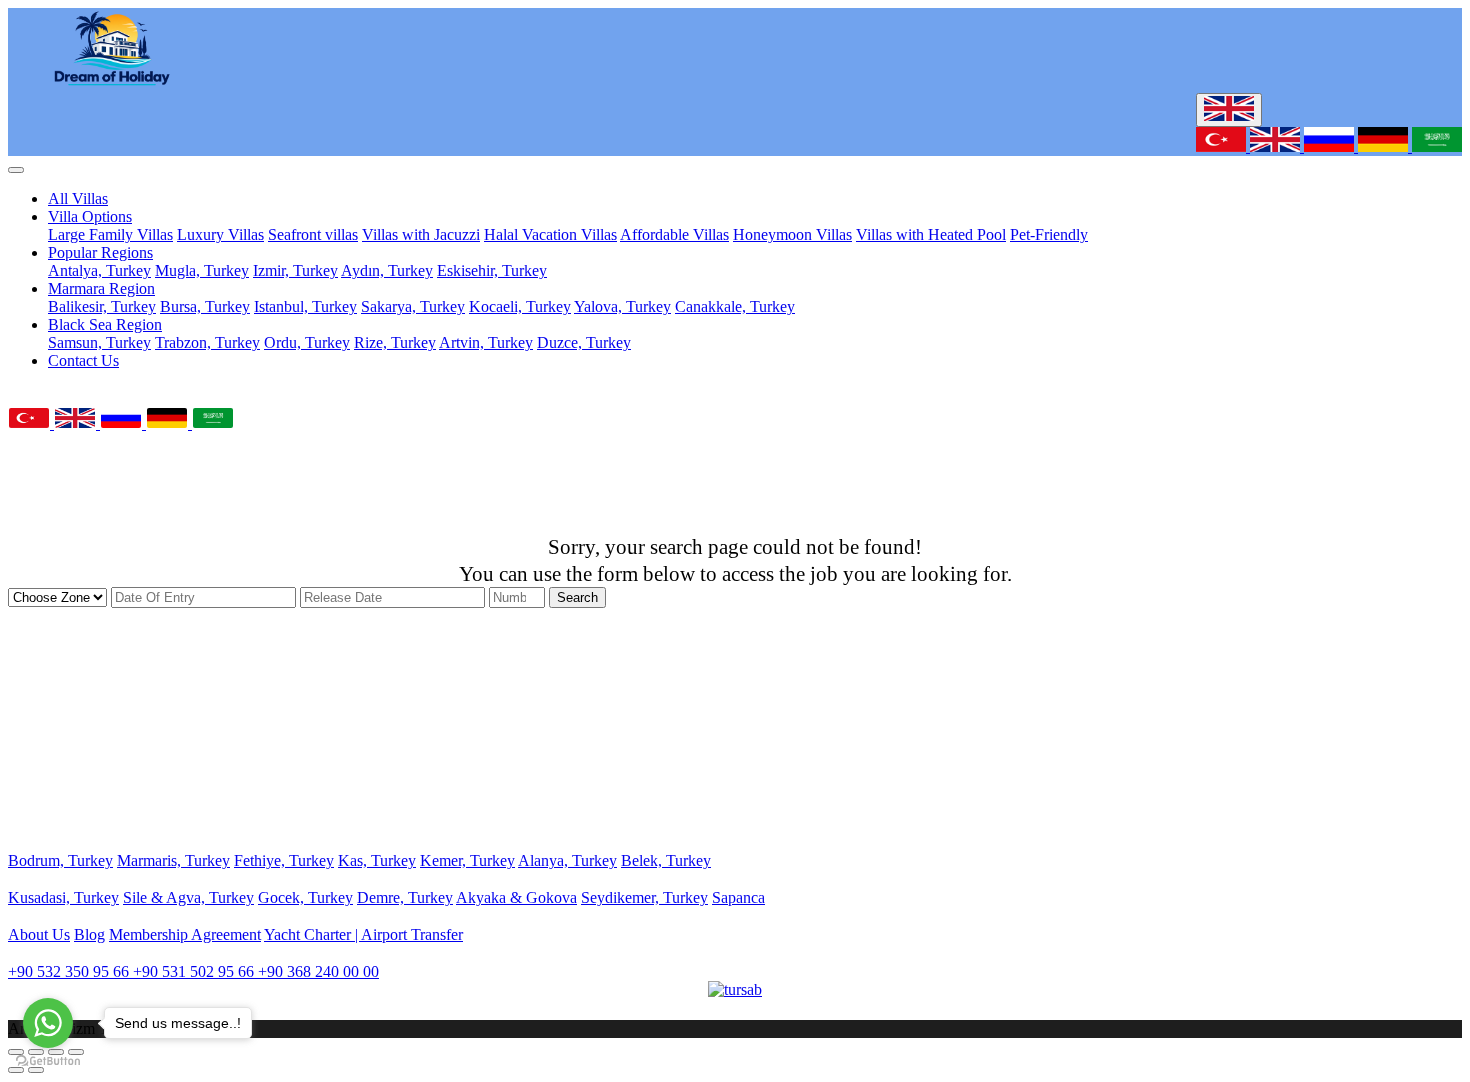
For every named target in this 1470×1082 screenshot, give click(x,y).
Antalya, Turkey (99, 270)
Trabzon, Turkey (207, 342)
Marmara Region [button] (101, 288)
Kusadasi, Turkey (63, 897)
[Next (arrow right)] (36, 1070)
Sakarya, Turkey (413, 306)
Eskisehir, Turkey (492, 270)
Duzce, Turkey (584, 342)
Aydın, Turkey (387, 270)
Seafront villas (313, 234)
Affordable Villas (674, 234)
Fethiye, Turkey (284, 860)
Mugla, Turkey (202, 270)
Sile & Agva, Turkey (188, 897)
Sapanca (738, 897)
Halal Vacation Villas (550, 234)
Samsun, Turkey (99, 342)
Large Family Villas (110, 234)
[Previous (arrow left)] (16, 1070)
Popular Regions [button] (100, 252)
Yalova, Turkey (622, 306)
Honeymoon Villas (792, 234)
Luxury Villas (220, 234)
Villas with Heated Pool (931, 234)
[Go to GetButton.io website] (48, 1061)
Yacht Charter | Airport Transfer (363, 934)
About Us (39, 934)
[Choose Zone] (59, 596)
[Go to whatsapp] (48, 1023)
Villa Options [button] (90, 216)
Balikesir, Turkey (102, 306)
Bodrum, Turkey (60, 860)
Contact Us (83, 360)
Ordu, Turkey (307, 342)
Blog (89, 934)
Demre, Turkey (405, 897)
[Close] (16, 170)
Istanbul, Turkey (305, 306)
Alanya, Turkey (567, 860)
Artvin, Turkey (486, 342)
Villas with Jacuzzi (421, 234)
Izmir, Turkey (295, 270)
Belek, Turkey (666, 860)
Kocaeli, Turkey (520, 306)
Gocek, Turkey (305, 897)
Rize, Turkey (395, 342)
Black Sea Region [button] (105, 324)
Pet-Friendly (1049, 234)
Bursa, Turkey (205, 306)
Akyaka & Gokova (516, 897)
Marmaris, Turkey (173, 860)
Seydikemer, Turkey (644, 897)
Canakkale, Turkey (735, 306)
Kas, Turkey (377, 860)
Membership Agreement (185, 934)
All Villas (78, 198)
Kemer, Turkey (467, 860)
